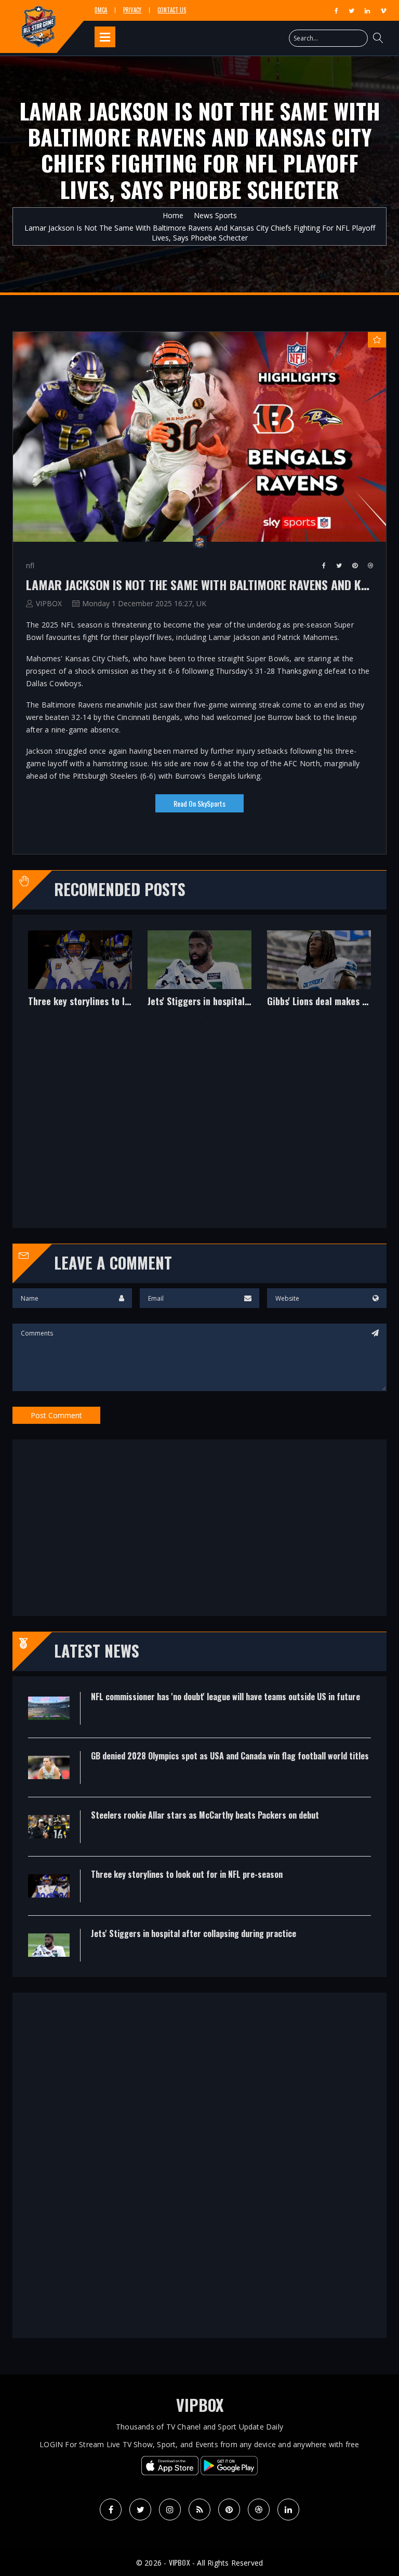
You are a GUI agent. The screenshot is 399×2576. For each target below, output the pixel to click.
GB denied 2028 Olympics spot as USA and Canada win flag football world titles (297, 1002)
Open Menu (105, 37)
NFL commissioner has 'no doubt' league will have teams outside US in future (178, 1002)
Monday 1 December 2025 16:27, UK (144, 603)
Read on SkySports (199, 803)
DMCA (101, 10)
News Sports (215, 215)
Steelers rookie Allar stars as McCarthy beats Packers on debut (205, 1815)
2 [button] (207, 1017)
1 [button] (192, 1017)
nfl (30, 565)
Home (173, 215)
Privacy (132, 10)
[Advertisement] (199, 1125)
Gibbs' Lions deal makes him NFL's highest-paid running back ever (58, 1002)
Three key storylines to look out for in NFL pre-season (187, 1874)
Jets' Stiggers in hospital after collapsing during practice (194, 1933)
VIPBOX (49, 603)
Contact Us (172, 10)
